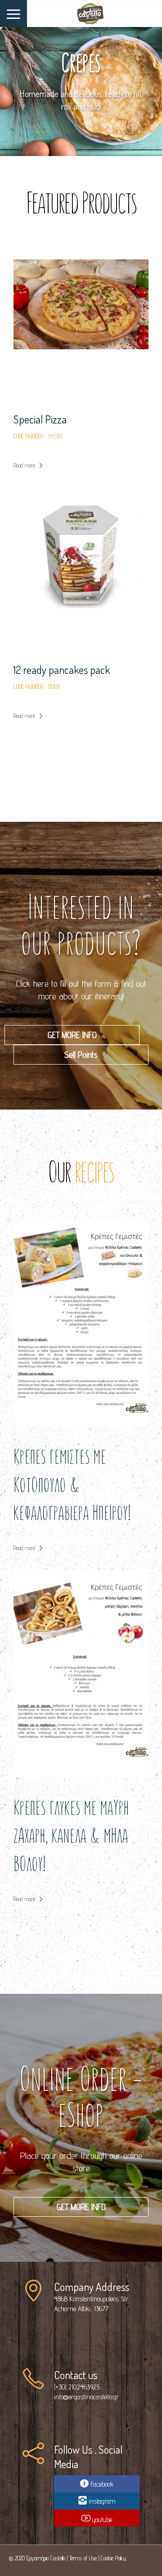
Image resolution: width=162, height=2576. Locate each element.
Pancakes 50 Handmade (64, 419)
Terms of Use (83, 2558)
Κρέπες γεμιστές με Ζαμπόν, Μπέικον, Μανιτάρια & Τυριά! (60, 1865)
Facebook (101, 2484)
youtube (101, 2520)
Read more (24, 465)
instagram (101, 2501)
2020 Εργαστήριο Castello (40, 2558)
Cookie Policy (113, 2558)
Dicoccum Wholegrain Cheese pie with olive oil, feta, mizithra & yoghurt (79, 684)
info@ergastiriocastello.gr (86, 2397)
